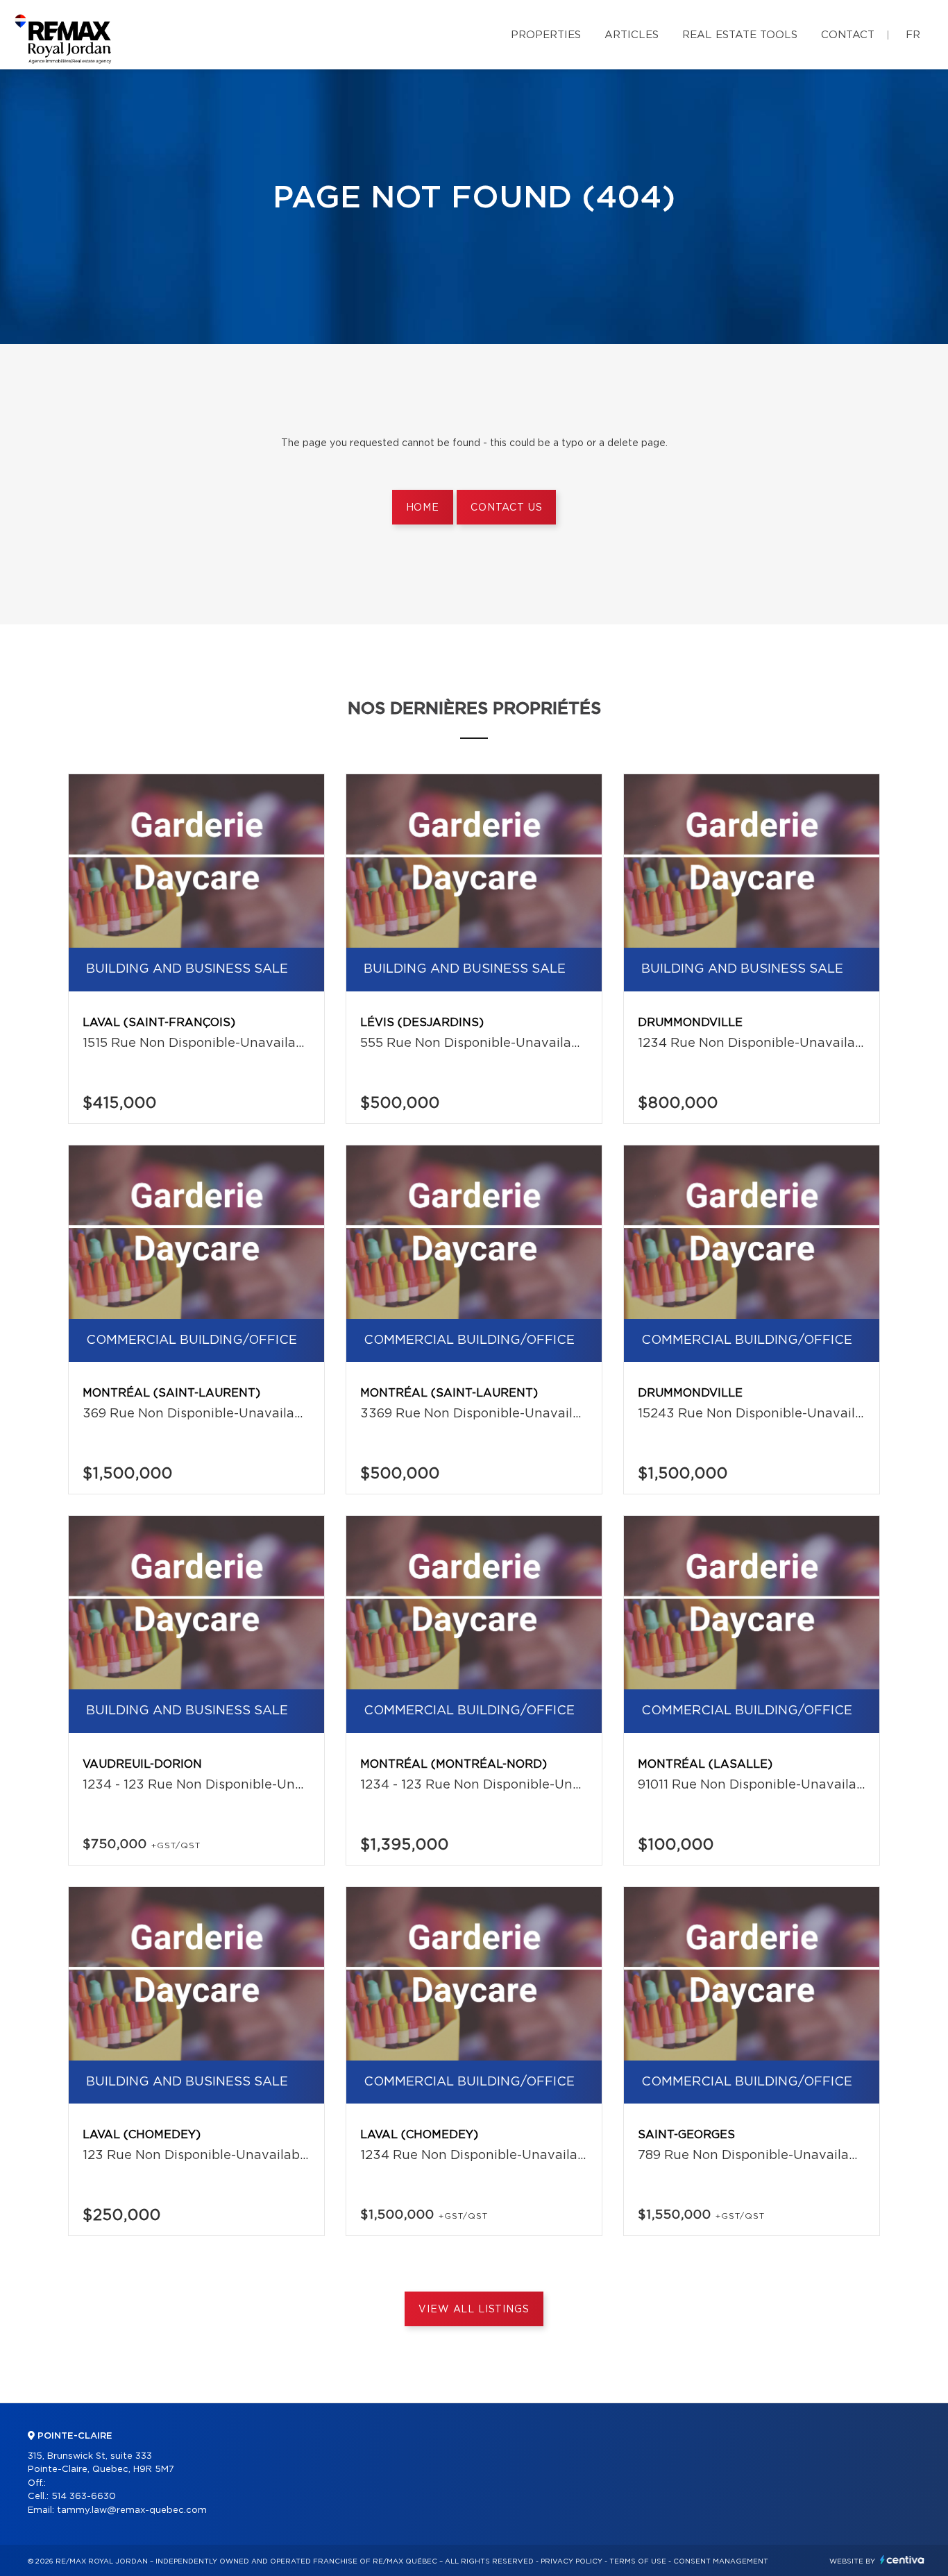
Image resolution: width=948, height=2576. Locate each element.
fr (913, 35)
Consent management (721, 2561)
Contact (848, 35)
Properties (546, 35)
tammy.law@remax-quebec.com (132, 2510)
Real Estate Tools (740, 35)
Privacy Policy (572, 2561)
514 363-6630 (84, 2497)
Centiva (902, 2560)
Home (423, 508)
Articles (632, 35)
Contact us (506, 508)
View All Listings (474, 2310)
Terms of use (638, 2561)
